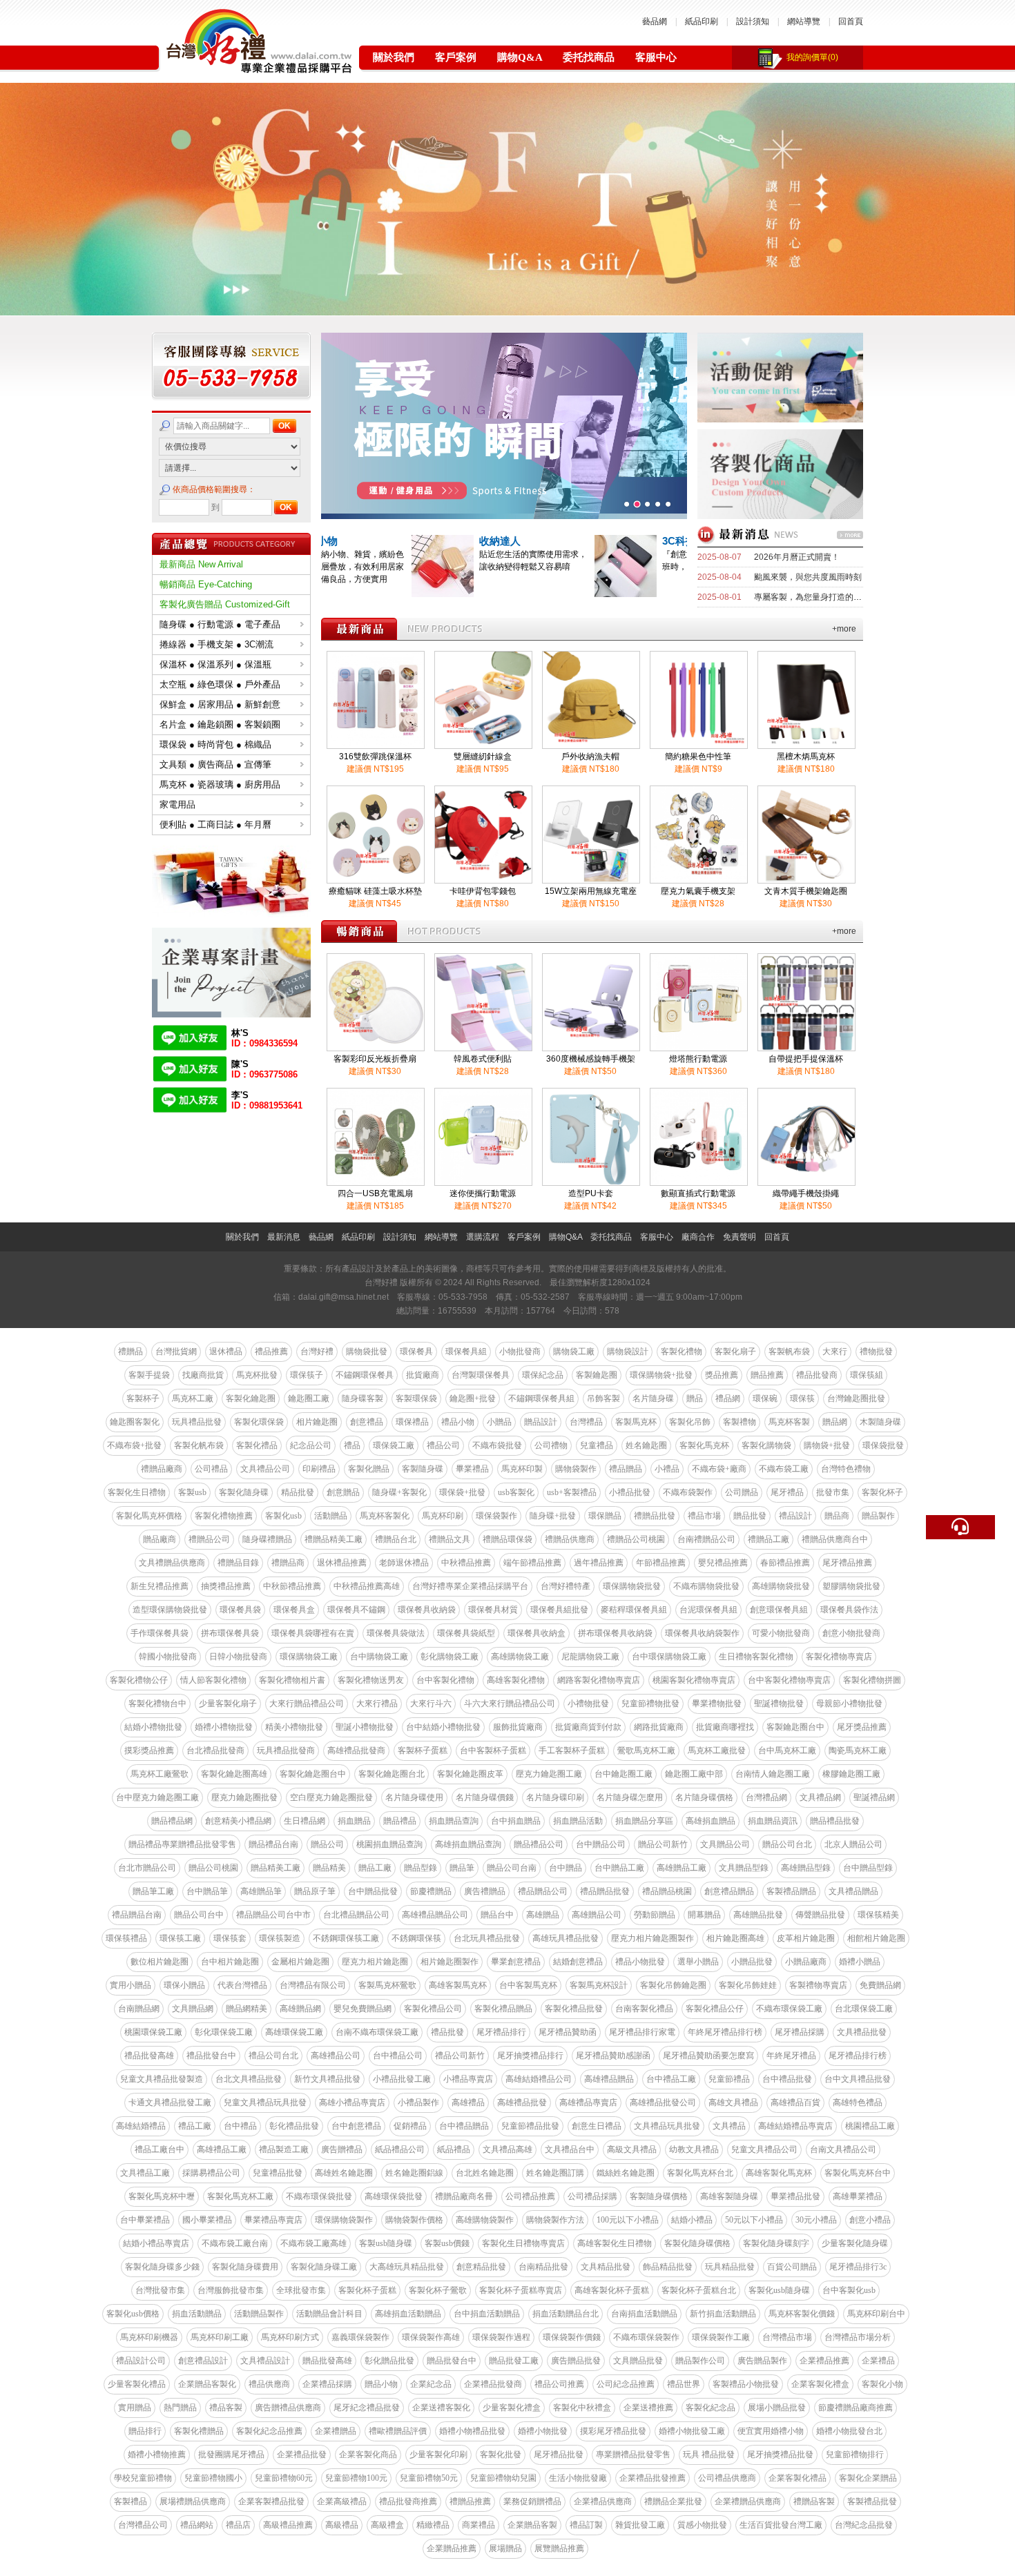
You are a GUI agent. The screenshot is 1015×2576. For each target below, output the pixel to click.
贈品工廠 (375, 1868)
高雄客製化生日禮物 (615, 2243)
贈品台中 (497, 1915)
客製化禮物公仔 (139, 1680)
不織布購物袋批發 (706, 1586)
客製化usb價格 (133, 2314)
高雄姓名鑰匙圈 (344, 2173)
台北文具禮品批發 (249, 2079)
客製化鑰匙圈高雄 (234, 1774)
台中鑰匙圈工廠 (623, 1774)
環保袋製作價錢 (572, 2337)
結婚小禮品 (692, 2220)
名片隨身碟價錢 (485, 1797)
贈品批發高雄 (327, 2361)
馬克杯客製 (789, 1422)
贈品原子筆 (315, 1891)
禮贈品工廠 (768, 1539)
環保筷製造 (280, 1938)
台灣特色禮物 (846, 1469)
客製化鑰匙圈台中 (313, 1774)
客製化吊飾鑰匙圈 (673, 1985)
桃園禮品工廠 (870, 2126)
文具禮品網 (820, 1797)
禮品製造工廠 (284, 2149)
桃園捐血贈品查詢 (389, 1844)
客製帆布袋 (789, 1352)
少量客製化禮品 (137, 2384)
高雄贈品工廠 (681, 1868)
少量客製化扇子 (228, 1704)
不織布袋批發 (497, 1445)
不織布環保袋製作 (646, 2337)
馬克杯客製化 (385, 1516)
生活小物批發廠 (578, 2478)
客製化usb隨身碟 (779, 2290)
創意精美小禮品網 (238, 1821)
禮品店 (238, 2525)
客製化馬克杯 (704, 1445)
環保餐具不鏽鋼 (356, 1610)
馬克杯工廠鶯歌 (159, 1774)
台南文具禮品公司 (843, 2149)
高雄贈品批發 (758, 1915)
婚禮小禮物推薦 (157, 2455)
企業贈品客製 (532, 2525)
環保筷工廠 (180, 1938)
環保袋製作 (496, 1516)
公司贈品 (742, 1492)
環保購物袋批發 (632, 1586)
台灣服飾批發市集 (231, 2290)
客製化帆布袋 (199, 1445)
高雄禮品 (468, 2102)
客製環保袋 (416, 1398)
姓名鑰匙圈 (646, 1445)
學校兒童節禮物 (143, 2478)
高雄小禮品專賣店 (352, 2102)
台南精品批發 (543, 2267)
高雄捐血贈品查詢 (468, 1844)
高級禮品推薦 (288, 2525)
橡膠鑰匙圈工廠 (851, 1774)
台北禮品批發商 (215, 1750)
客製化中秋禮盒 (582, 2408)
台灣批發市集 (160, 2290)
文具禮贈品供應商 (172, 1563)
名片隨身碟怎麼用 (630, 1797)
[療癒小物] (352, 593)
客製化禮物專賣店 (839, 1657)
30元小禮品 (816, 2220)
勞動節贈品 (655, 1915)
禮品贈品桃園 (667, 1891)
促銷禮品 (410, 2126)
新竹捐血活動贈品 (723, 2314)
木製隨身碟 (880, 1422)
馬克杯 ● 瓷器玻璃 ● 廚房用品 (220, 784)
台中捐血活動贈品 (487, 2314)
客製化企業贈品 (868, 2478)
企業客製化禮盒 (820, 2384)
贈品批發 (750, 1516)
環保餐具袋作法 (849, 1610)
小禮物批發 (588, 1704)
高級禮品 (342, 2525)
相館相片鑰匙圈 (876, 1938)
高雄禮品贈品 (609, 2079)
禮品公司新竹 (460, 2056)
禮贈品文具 (449, 1539)
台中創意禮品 (356, 2126)
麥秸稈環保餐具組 (634, 1610)
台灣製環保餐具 (481, 1375)
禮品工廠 (195, 2126)
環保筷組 (867, 1375)
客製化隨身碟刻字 (776, 2243)
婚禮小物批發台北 (849, 2431)
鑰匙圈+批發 (473, 1398)
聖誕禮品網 (874, 1797)
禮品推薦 (271, 1352)
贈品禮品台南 (273, 1844)
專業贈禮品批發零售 (633, 2455)
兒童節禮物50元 (429, 2478)
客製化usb (283, 1516)
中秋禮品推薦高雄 (367, 1586)
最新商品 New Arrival (201, 564)
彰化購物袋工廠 (449, 1657)
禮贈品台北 (396, 1539)
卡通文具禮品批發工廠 (170, 2102)
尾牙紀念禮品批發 (367, 2408)
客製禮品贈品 (791, 1891)
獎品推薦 (722, 1375)
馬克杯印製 (522, 1469)
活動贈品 (331, 1516)
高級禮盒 (387, 2525)
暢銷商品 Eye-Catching (206, 584)
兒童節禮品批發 (530, 2126)
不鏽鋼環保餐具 (365, 1375)
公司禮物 (551, 1445)
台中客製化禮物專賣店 (789, 1680)
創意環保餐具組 (779, 1610)
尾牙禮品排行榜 (858, 2056)
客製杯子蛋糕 (423, 1750)
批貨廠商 (423, 1375)
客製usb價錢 (447, 2243)
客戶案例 (456, 57)
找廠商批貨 (203, 1375)
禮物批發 (876, 1352)
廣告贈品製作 (762, 2361)
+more (844, 629)
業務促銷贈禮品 (532, 2501)
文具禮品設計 (265, 2361)
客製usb (192, 1492)
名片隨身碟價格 (704, 1797)
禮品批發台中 (211, 2056)
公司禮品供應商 (727, 2478)
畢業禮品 (472, 1469)
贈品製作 (878, 1516)
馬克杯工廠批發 (717, 1750)
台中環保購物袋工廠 (669, 1657)
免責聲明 (739, 1237)
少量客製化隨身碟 (855, 2243)
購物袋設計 (628, 1352)
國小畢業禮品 (207, 2220)
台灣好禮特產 (565, 1586)
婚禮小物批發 (543, 2431)
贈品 (695, 1398)
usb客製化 (516, 1492)
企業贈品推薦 (452, 2548)
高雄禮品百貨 (795, 2102)
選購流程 (483, 1237)
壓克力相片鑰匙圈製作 (652, 1938)
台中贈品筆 (207, 1891)
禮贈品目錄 (238, 1563)
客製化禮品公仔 (715, 2009)
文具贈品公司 (725, 1844)
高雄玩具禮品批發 (565, 1938)
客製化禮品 (257, 1445)
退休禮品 (226, 1352)
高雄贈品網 (300, 2009)
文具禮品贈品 (853, 1891)
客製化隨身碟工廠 (324, 2267)
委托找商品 (589, 57)
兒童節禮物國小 (213, 2478)
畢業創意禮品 (516, 1962)
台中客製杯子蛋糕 (493, 1750)
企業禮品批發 (302, 2455)
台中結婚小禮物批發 (443, 1727)
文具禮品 (729, 2126)
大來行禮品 (377, 1704)
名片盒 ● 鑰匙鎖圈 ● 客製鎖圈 (220, 724)
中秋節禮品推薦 (292, 1586)
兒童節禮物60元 (284, 2478)
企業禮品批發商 (493, 2384)
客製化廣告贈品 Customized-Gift (225, 604)
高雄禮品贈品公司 (435, 1915)
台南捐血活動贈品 (644, 2314)
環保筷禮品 (126, 1938)
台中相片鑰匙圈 (230, 1962)
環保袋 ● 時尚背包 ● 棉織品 (215, 744)
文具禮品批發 (862, 2032)
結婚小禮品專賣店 (156, 2243)
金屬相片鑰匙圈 (300, 1962)
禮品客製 (226, 2408)
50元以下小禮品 (754, 2220)
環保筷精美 (878, 1915)
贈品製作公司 (700, 2361)
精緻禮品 (433, 2525)
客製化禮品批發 (574, 2009)
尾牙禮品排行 (501, 2032)
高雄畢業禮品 (858, 2196)
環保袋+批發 (462, 1492)
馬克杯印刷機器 (149, 2337)
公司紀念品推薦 (626, 2384)
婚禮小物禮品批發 (472, 2431)
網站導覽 (804, 21)
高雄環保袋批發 (394, 2196)
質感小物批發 (702, 2525)
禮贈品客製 (814, 2501)
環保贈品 (605, 1516)
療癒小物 (409, 541)
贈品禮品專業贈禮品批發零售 (182, 1844)
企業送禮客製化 (441, 2408)
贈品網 (835, 1422)
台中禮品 (240, 2126)
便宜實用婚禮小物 (771, 2431)
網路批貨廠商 (659, 1727)
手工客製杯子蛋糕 (572, 1750)
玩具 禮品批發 (709, 2455)
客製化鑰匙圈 (251, 1398)
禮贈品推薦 (470, 2501)
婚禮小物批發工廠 (692, 2431)
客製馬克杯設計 (599, 1985)
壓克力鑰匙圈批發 (244, 1797)
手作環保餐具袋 (159, 1633)
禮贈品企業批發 (673, 2501)
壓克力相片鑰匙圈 (375, 1962)
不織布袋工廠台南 (235, 2243)
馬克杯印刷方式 (290, 2337)
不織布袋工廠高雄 (313, 2243)
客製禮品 (130, 2501)
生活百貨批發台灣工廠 (781, 2525)
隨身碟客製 (362, 1398)
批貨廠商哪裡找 (725, 1727)
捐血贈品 (354, 1821)
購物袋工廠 (574, 1352)
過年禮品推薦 (599, 1563)
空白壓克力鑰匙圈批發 (331, 1797)
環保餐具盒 (294, 1610)
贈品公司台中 (199, 1915)
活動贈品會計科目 (329, 2314)
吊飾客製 (603, 1398)
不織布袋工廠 (784, 1469)
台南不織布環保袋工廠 (377, 2032)
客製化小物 (882, 2384)
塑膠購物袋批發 (851, 1586)
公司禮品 (211, 1469)
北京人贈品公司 (853, 1844)
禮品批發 (447, 2032)
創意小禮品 (870, 2220)
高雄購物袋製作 (485, 2220)
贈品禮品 (400, 1821)
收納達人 (592, 541)
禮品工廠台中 (159, 2149)
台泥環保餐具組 (708, 1610)
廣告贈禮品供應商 (288, 2408)
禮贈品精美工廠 (333, 1539)
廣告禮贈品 (485, 1891)
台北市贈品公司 (147, 1868)
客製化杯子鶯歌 (438, 2290)
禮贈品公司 (209, 1539)
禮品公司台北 (273, 2056)
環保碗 (765, 1398)
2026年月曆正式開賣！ (797, 557)
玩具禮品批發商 (286, 1750)
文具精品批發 (606, 2267)
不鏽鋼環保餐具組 (541, 1398)
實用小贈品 (130, 1985)
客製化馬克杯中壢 (162, 2196)
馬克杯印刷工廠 (220, 2337)
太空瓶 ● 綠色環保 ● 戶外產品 (220, 684)
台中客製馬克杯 (528, 1985)
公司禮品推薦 (530, 2196)
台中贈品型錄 (868, 1868)
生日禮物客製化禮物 (756, 1657)
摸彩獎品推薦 (149, 1750)
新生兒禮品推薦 (159, 1586)
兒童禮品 (597, 1445)
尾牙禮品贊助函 (568, 2032)
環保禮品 (412, 1422)
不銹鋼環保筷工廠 (346, 1938)
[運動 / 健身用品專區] (504, 426)
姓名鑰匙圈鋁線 (414, 2173)
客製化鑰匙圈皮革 (470, 1774)
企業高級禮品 (342, 2501)
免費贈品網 (880, 1985)
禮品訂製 (586, 2525)
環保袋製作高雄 (431, 2337)
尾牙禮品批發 (559, 2455)
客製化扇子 (735, 1352)
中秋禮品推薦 (466, 1563)
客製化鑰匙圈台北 (391, 1774)
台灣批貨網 (176, 1352)
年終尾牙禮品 (791, 2056)
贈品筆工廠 (153, 1891)
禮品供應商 (269, 2384)
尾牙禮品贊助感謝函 (613, 2056)
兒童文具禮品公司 (764, 2149)
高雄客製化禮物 (516, 1680)
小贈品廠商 (806, 1962)
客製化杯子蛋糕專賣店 (521, 2290)
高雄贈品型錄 (806, 1868)
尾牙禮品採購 (800, 2032)
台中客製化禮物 (445, 1680)
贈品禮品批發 (835, 1821)
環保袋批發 (883, 1445)
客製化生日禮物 (137, 1492)
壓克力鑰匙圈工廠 (549, 1774)
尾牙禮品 (787, 1492)
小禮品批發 (630, 1492)
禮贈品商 (288, 1563)
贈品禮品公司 (539, 1844)
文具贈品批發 (638, 2361)
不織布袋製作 (688, 1492)
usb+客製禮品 (572, 1492)
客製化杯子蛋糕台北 (699, 2290)
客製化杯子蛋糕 (367, 2290)
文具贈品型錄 (744, 1868)
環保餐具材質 (493, 1610)
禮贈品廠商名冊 (464, 2196)
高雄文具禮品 (733, 2102)
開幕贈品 (704, 1915)
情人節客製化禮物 (213, 1680)
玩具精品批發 (730, 2267)
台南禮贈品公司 (706, 1539)
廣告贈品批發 (576, 2361)
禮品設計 (795, 1516)
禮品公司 (443, 1445)
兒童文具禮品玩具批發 (265, 2102)
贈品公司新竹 (663, 1844)
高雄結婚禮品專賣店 (795, 2126)
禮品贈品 (626, 1469)
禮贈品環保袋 (507, 1539)
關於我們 (394, 57)
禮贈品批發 (655, 1516)
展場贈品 (505, 2548)
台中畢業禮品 (145, 2220)
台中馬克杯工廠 (787, 1750)
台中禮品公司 (398, 2056)
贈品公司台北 (787, 1844)
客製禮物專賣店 (818, 1985)
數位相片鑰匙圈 (159, 1962)
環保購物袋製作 (344, 2220)
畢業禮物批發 (717, 1704)
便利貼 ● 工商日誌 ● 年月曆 (215, 824)
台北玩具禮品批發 (487, 1938)
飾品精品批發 (668, 2267)
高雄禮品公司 (336, 2056)
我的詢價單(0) (812, 57)
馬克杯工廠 (193, 1398)
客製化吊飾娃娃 (748, 1985)
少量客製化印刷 (438, 2455)
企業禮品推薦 (824, 2361)
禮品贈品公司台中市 (273, 1915)
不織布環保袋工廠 (789, 2009)
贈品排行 (145, 2431)
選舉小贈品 (698, 1962)
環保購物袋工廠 (309, 1657)
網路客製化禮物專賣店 (599, 1680)
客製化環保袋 (259, 1422)
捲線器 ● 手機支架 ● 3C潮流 (216, 644)
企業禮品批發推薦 (652, 2478)
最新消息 (284, 1237)
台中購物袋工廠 (379, 1657)
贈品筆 (462, 1868)
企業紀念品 (431, 2384)
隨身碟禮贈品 (267, 1539)
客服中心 (656, 57)
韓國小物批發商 (168, 1657)
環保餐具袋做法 (396, 1633)
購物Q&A (520, 57)
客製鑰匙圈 (597, 1375)
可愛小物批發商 (781, 1633)
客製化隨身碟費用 (245, 2267)
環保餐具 (416, 1352)
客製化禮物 (681, 1352)
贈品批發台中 (452, 2361)
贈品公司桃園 (213, 1868)
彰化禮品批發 (294, 2126)
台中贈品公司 (601, 1844)
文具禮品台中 (570, 2149)
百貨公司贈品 (792, 2267)
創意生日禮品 (597, 2126)
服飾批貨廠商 (518, 1727)
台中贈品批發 (373, 1891)
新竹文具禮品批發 (327, 2079)
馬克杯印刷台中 (876, 2314)
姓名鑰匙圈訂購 (555, 2173)
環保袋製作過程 (501, 2337)
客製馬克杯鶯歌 (387, 1985)
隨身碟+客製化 (399, 1492)
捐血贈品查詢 (454, 1821)
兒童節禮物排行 (855, 2455)
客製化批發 (501, 2455)
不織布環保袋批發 (319, 2196)
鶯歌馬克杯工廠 (646, 1750)
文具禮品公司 (265, 1469)
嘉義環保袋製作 (360, 2337)
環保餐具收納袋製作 (702, 1633)
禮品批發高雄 (149, 2056)
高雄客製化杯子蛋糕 (612, 2290)
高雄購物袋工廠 (520, 1657)
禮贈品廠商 (162, 1469)
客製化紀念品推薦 (269, 2431)
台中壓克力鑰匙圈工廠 (157, 1797)
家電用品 (177, 804)
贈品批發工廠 (514, 2361)
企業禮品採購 (327, 2384)
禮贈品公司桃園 (636, 1539)
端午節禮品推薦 (532, 1563)
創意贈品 (343, 1492)
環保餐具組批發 (559, 1610)
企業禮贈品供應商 (748, 2501)
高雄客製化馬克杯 (779, 2173)
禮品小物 (458, 1422)
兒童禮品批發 (278, 2173)
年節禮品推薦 (661, 1563)
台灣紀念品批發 (864, 2525)
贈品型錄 (420, 1868)
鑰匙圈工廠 (309, 1398)
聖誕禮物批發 (779, 1704)
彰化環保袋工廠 (224, 2032)
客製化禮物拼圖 (872, 1680)
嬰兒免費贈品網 (362, 2009)
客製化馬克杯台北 (700, 2173)
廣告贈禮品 (342, 2149)
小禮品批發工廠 (402, 2079)
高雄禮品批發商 (356, 1750)
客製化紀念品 (710, 2408)
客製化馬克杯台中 (858, 2173)
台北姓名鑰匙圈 (485, 2173)
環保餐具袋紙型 (466, 1633)
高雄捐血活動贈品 (408, 2314)
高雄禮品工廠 (222, 2149)
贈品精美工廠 (275, 1868)
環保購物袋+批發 (661, 1375)
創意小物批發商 (851, 1633)
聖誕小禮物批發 (365, 1727)
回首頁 (851, 21)
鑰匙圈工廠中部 (694, 1774)
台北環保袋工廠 (864, 2009)
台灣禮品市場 (787, 2337)
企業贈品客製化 (207, 2384)
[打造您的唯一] (231, 1014)
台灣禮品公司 (143, 2525)
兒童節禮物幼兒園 (503, 2478)
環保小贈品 (184, 1985)
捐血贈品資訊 (773, 1821)
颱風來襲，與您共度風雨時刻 (808, 577)
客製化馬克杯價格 (149, 1516)
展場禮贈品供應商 (193, 2501)
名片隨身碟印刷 (555, 1797)
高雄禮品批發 (522, 2102)
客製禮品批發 (872, 2501)
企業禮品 (878, 2361)
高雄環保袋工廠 (294, 2032)
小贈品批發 (752, 1962)
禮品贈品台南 (137, 1915)
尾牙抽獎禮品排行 (530, 2056)
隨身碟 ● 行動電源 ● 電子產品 (220, 624)
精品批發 (298, 1492)
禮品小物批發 (640, 1962)
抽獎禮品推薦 (226, 1586)
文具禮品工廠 (145, 2173)
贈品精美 (329, 1868)
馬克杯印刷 (443, 1516)
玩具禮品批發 (197, 1422)
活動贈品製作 (259, 2314)
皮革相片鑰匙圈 (806, 1938)
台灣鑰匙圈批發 (856, 1398)
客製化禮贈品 (199, 2431)
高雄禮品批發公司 (663, 2102)
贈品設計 (541, 1422)
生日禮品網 (304, 1821)
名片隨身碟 (653, 1398)
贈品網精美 (246, 2009)
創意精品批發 (481, 2267)
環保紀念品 (543, 1375)
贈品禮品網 (172, 1821)
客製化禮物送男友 (371, 1680)
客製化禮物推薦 (224, 1516)
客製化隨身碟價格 (697, 2243)
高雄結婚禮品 (141, 2126)
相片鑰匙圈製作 (449, 1962)
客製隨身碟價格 (659, 2196)
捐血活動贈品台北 (565, 2314)
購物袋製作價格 (414, 2220)
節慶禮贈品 (431, 1891)
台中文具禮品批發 (858, 2079)
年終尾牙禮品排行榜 (725, 2032)
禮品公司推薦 (559, 2384)
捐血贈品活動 (578, 1821)
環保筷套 (230, 1938)
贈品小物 (381, 2384)
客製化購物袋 (766, 1445)
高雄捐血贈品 (710, 1821)
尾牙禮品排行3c (858, 2267)
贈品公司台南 (512, 1868)
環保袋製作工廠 (721, 2337)
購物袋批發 (367, 1352)
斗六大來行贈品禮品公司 (510, 1704)
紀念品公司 (311, 1445)
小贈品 (499, 1422)
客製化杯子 (882, 1492)
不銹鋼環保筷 (416, 1938)
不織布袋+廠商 (719, 1469)
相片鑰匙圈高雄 (735, 1938)
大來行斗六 (431, 1704)
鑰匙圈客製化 (135, 1422)
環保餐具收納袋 (427, 1610)
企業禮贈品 (336, 2431)
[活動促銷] (780, 419)
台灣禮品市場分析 (858, 2337)
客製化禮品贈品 (503, 2009)
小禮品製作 (418, 2102)
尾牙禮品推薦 (847, 1563)
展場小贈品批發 (777, 2408)
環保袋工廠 (394, 1445)
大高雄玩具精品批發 (407, 2267)
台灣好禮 (317, 1352)
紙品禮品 (454, 2149)
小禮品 (667, 1469)
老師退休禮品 (404, 1563)
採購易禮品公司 (211, 2173)
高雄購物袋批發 (781, 1586)
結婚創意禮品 (578, 1962)
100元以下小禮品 (628, 2220)
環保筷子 (307, 1375)
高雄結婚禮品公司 (539, 2079)
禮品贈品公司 (543, 1891)
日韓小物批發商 (238, 1657)
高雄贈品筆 (261, 1891)
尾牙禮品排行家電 (642, 2032)
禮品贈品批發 (605, 1891)
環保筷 (802, 1398)
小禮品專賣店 (468, 2079)
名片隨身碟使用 (414, 1797)
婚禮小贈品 (860, 1962)
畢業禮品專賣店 (273, 2220)
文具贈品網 (193, 2009)
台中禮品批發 (787, 2079)
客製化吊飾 (690, 1422)
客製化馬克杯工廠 (240, 2196)
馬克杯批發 (257, 1375)
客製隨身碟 (423, 1469)
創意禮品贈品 (729, 1891)
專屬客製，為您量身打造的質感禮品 (820, 597)
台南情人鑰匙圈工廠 (773, 1774)
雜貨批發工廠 (640, 2525)
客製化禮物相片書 (292, 1680)
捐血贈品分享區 (644, 1821)
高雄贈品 (543, 1915)
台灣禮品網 (766, 1797)
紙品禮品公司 (400, 2149)
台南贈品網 (139, 2009)
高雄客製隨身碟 (729, 2196)
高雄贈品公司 (597, 1915)
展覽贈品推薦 (559, 2548)
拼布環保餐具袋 (230, 1633)
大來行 (835, 1352)
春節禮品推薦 (785, 1563)
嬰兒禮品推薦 (723, 1563)
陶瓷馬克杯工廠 (858, 1750)
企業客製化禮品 (797, 2478)
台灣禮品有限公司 (313, 1985)
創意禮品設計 (203, 2361)
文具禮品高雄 (507, 2149)
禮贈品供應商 (570, 1539)
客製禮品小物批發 (746, 2384)
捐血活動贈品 (197, 2314)
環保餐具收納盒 (536, 1633)
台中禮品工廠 (671, 2079)
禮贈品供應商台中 (835, 1539)
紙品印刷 (702, 21)
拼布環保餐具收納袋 (615, 1633)
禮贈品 (130, 1352)
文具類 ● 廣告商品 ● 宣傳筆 (215, 764)
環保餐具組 (466, 1352)
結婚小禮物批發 (153, 1727)
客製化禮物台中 (157, 1704)
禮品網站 (197, 2525)
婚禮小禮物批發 (224, 1727)
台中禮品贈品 (464, 2126)
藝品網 (655, 21)
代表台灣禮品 (242, 1985)
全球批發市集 (301, 2290)
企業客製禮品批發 (271, 2501)
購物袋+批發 (827, 1445)
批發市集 (833, 1492)
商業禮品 (478, 2525)
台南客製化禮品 (644, 2009)
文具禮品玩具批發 (667, 2126)
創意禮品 (367, 1422)
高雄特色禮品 (858, 2102)
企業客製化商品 (368, 2455)
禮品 (352, 1445)
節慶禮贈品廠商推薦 (855, 2408)
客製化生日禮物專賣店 (523, 2243)
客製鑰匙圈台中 (795, 1727)
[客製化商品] (780, 515)
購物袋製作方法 (555, 2220)
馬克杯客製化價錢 (802, 2314)
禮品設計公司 (141, 2361)
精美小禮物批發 (294, 1727)
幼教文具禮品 (694, 2149)
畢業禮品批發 (795, 2196)
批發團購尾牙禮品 (231, 2455)
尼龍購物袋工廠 (590, 1657)
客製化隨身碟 (244, 1492)
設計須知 (753, 21)
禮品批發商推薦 (408, 2501)
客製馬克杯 (636, 1422)
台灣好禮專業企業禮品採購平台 (470, 1586)
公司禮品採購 (592, 2196)
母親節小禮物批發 (849, 1704)
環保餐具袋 (240, 1610)
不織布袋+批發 (134, 1445)
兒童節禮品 (729, 2079)
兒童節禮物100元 (356, 2478)
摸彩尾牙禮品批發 (613, 2431)
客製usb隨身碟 (386, 2243)
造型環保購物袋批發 (170, 1610)
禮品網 (728, 1398)
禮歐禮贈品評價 (398, 2431)
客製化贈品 (369, 1469)
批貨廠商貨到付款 (588, 1727)
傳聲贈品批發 (820, 1915)
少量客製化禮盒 (512, 2408)
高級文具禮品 (632, 2149)
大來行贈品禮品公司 (307, 1704)
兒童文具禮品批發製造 (162, 2079)
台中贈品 (565, 1868)
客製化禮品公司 (433, 2009)
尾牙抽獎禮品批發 (780, 2455)
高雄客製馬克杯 (458, 1985)
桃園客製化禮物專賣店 (694, 1680)
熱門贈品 (180, 2408)
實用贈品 (135, 2408)
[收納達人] (535, 593)
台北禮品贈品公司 (356, 1915)
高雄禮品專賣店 (588, 2102)
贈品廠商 (159, 1539)
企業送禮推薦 (648, 2408)
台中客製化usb (849, 2290)
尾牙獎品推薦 (862, 1727)
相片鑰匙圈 (317, 1422)
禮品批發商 (817, 1375)
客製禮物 (739, 1422)
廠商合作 (698, 1237)
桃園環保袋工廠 (153, 2032)
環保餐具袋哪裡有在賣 (313, 1633)
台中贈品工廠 (619, 1868)
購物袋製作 (576, 1469)
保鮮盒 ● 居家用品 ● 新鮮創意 (220, 704)
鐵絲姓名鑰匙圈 (626, 2173)
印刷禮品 (319, 1469)
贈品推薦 (767, 1375)
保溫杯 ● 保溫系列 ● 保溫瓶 (215, 664)
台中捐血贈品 (516, 1821)
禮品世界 (684, 2384)
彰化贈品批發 (389, 2361)
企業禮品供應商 (603, 2501)
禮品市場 (704, 1516)
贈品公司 (327, 1844)
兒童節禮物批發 (650, 1704)
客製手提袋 (149, 1375)
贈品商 (837, 1516)
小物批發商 (520, 1352)
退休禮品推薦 (342, 1563)
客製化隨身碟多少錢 (162, 2267)
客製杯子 (143, 1398)
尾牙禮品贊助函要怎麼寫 (708, 2056)
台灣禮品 (586, 1422)
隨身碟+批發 (553, 1516)
